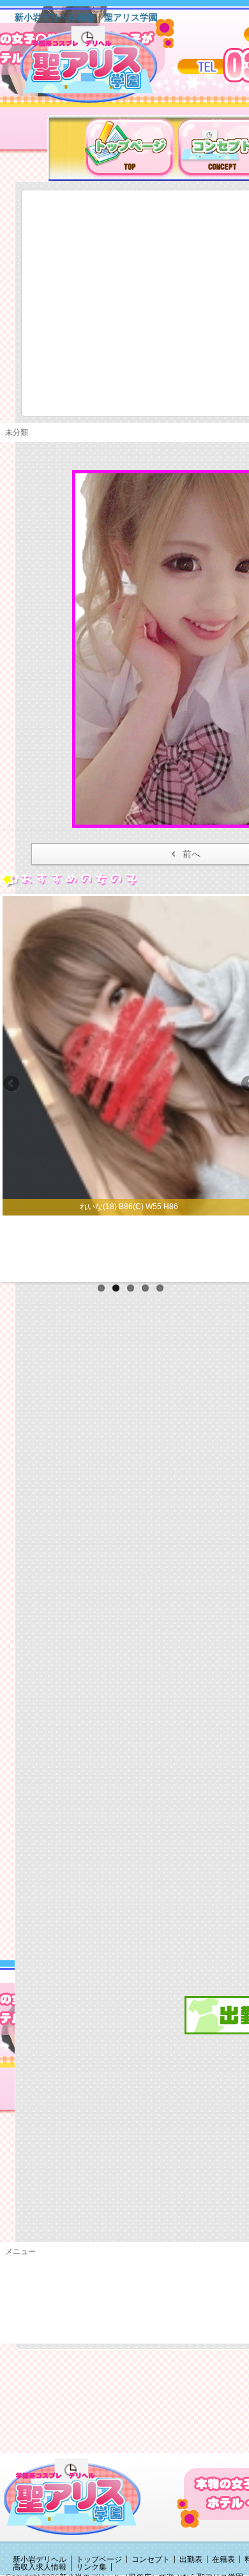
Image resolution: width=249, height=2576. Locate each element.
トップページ (99, 2559)
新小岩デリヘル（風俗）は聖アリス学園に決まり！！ (105, 69)
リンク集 (91, 2567)
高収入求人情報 (40, 2567)
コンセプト (151, 2559)
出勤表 (191, 2559)
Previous (12, 1085)
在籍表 (223, 2559)
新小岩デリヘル (40, 2559)
